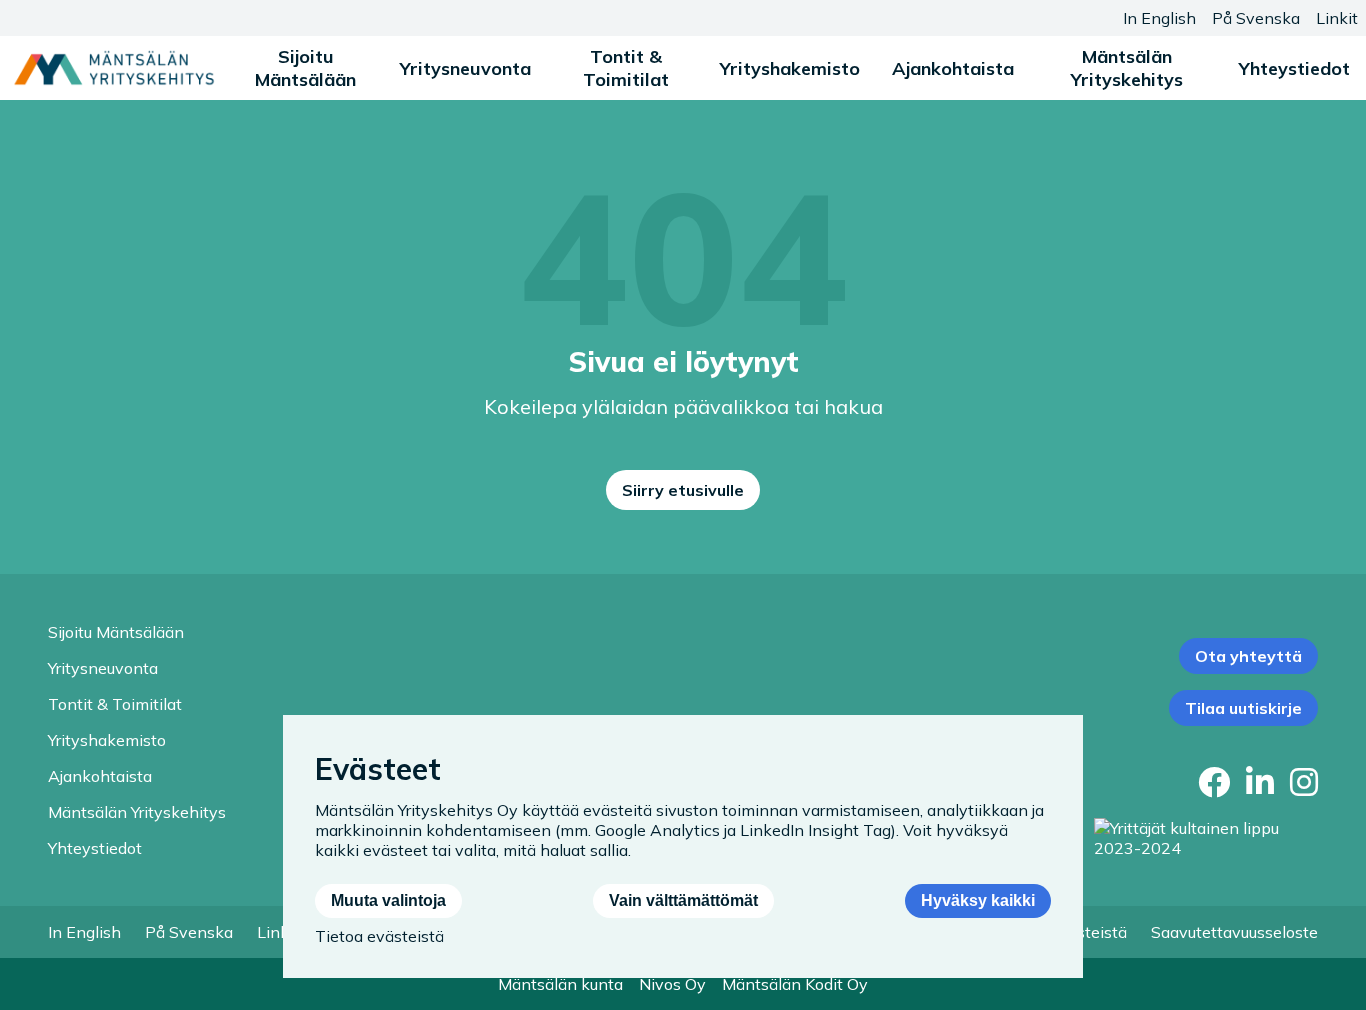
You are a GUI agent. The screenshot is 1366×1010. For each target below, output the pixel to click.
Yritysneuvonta (465, 68)
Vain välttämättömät (683, 900)
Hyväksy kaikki (978, 900)
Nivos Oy (672, 984)
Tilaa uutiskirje (1243, 708)
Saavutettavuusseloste (1234, 932)
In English (1159, 18)
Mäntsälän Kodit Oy (795, 984)
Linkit (1337, 18)
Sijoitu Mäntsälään (305, 68)
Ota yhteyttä (1248, 656)
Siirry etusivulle (683, 490)
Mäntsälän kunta (560, 984)
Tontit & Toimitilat (626, 68)
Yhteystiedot (1294, 68)
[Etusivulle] (114, 68)
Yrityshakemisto (790, 68)
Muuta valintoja (388, 900)
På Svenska (1256, 18)
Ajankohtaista (953, 68)
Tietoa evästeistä (379, 936)
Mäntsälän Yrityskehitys (1127, 68)
